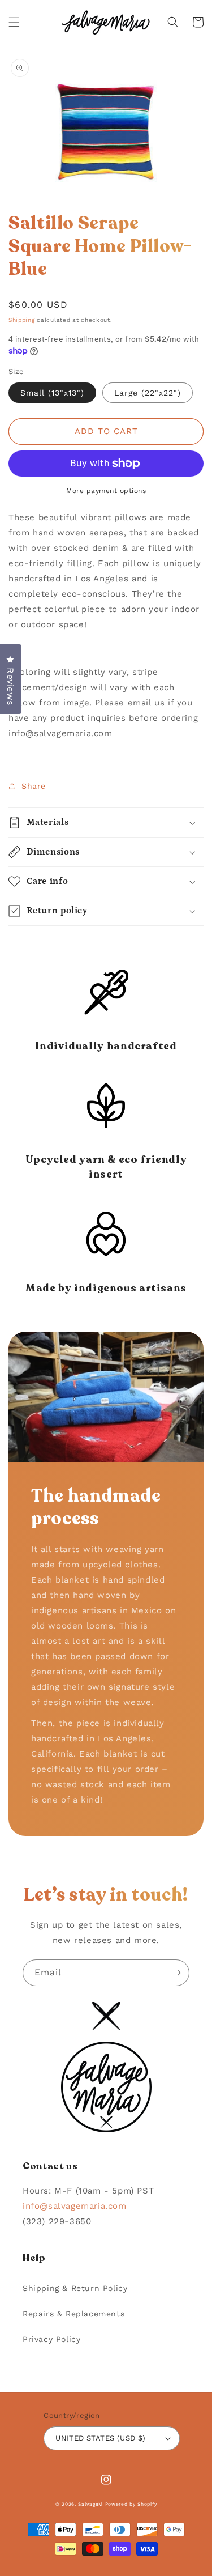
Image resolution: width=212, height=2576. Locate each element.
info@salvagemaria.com (75, 2206)
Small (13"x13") (52, 393)
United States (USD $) (100, 2438)
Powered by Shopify (131, 2504)
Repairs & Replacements (73, 2314)
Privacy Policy (51, 2339)
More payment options (106, 491)
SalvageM (90, 2504)
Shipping (22, 320)
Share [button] (34, 786)
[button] (14, 22)
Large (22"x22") (148, 393)
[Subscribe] (176, 1973)
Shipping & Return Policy (75, 2288)
